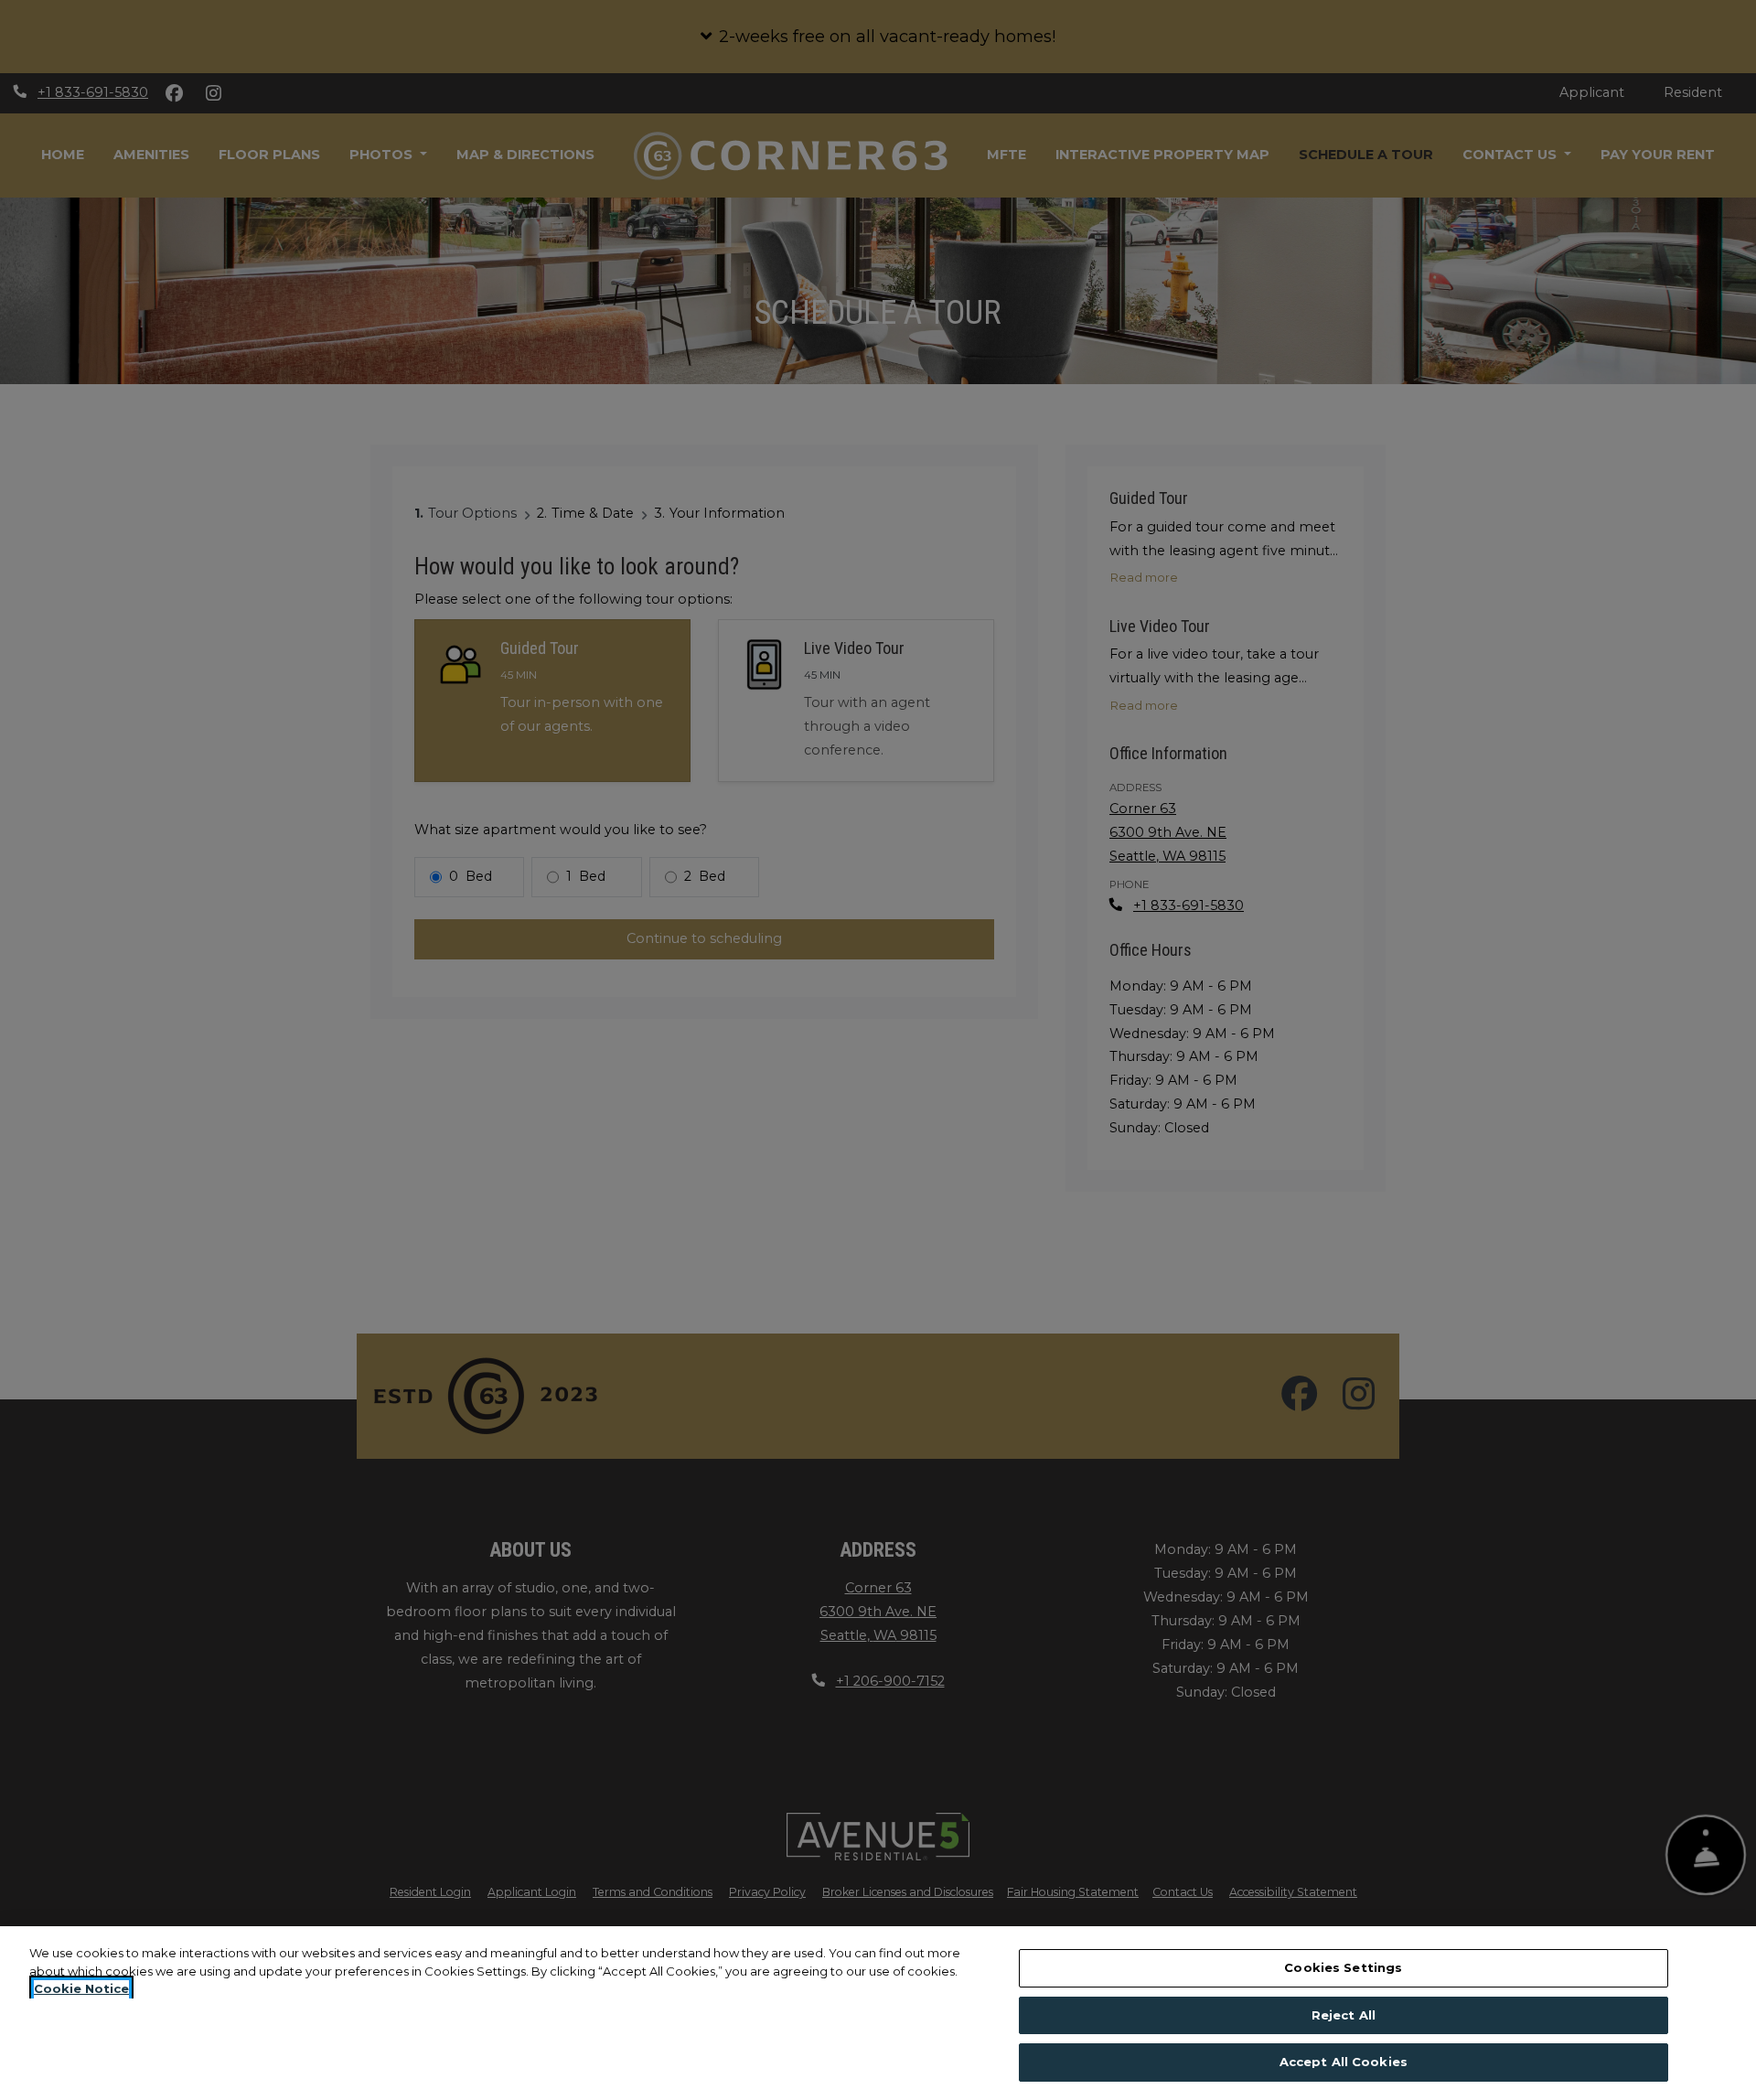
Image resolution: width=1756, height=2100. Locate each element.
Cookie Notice (81, 1988)
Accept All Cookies (1344, 2062)
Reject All (1344, 2015)
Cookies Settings (1343, 1967)
